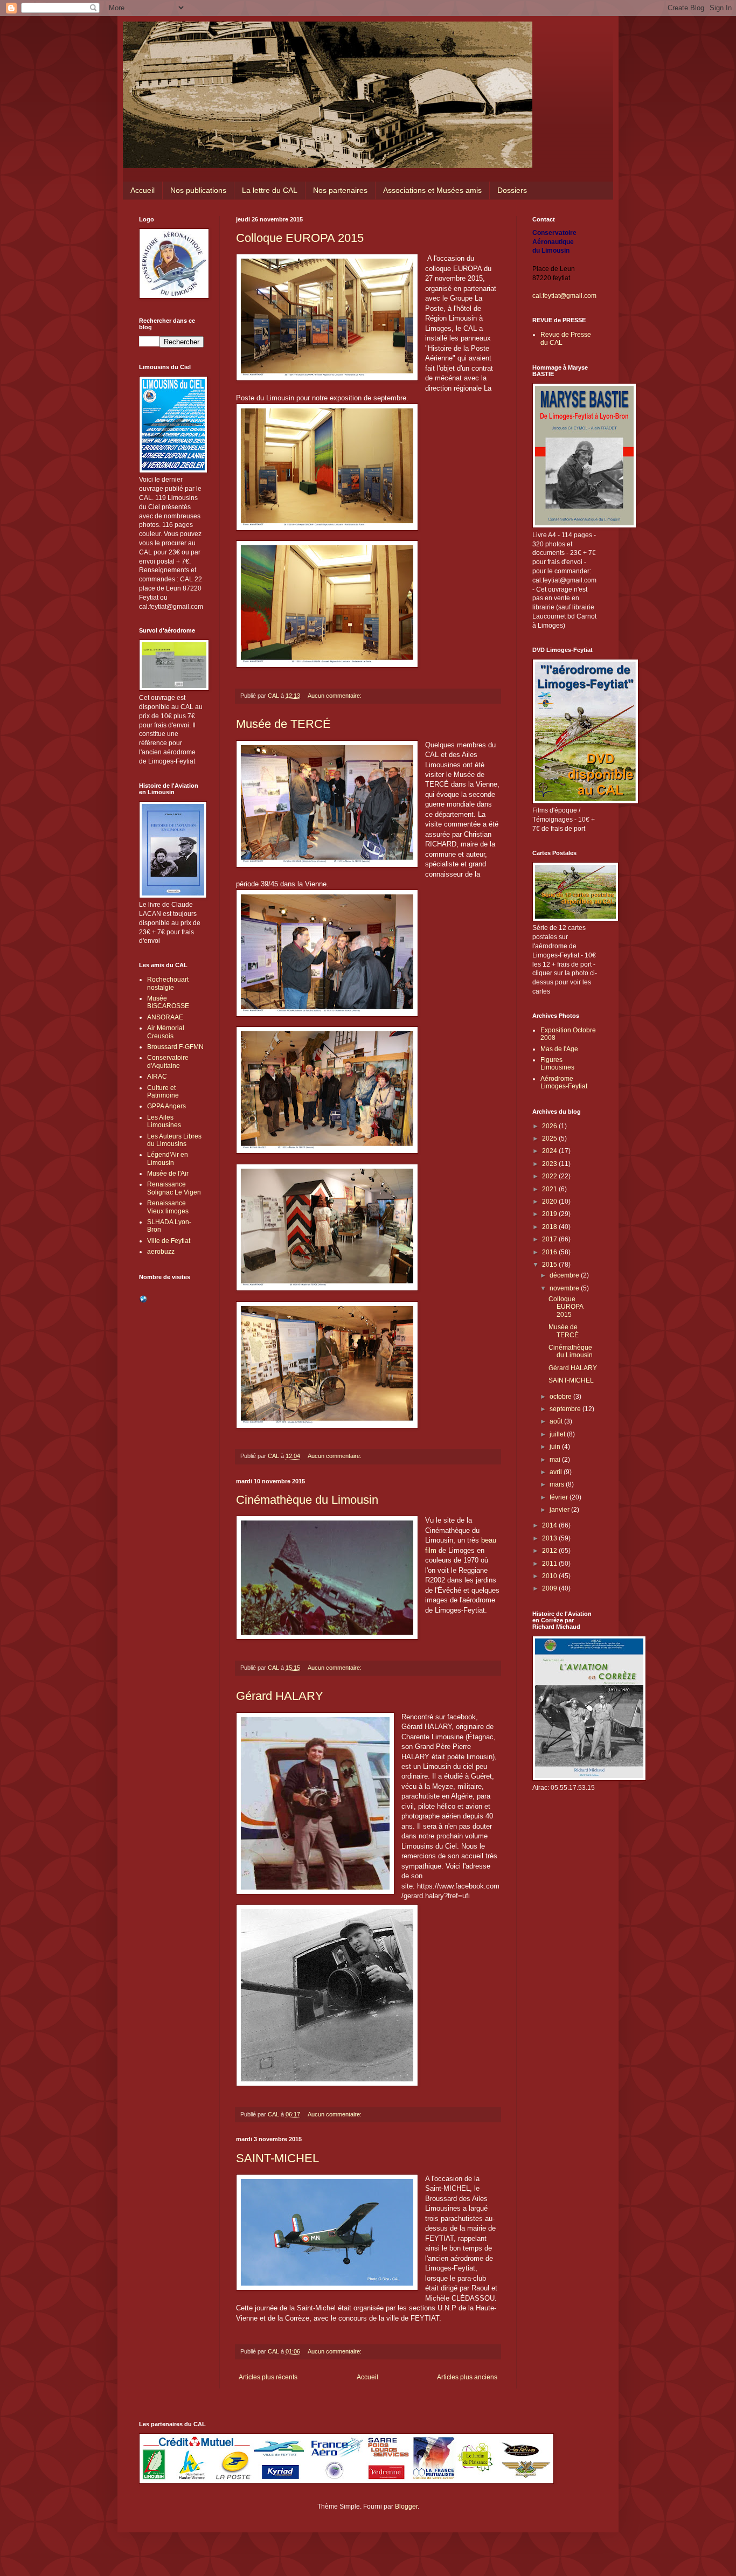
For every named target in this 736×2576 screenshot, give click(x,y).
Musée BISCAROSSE (168, 1002)
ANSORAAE (165, 1017)
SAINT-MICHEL (277, 2158)
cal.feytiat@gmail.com (564, 296)
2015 (550, 1265)
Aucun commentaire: (335, 696)
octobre (561, 1397)
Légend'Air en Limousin (168, 1158)
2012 (550, 1551)
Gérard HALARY (280, 1696)
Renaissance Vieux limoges (168, 1207)
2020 (550, 1202)
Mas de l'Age (559, 1049)
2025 (550, 1138)
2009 (550, 1588)
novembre (565, 1288)
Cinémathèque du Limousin (307, 1500)
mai (556, 1460)
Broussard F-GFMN (175, 1047)
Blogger (406, 2506)
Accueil (143, 190)
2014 (550, 1525)
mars (558, 1484)
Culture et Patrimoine (163, 1092)
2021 (550, 1189)
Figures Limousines (557, 1064)
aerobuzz (161, 1252)
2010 (550, 1576)
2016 (550, 1252)
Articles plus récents (268, 2377)
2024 (550, 1151)
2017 (550, 1239)
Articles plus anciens (467, 2377)
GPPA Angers (166, 1106)
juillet (558, 1434)
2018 (550, 1227)
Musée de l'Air (168, 1174)
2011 (550, 1564)
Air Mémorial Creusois (166, 1032)
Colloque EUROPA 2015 (300, 238)
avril (557, 1472)
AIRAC (157, 1077)
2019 (550, 1214)
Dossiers (512, 190)
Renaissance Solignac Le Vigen (174, 1188)
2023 (550, 1164)
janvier (560, 1510)
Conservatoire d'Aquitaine (168, 1061)
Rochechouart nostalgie (168, 983)
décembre (565, 1275)
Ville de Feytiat (169, 1241)
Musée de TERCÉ (283, 724)
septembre (566, 1409)
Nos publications (198, 190)
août (557, 1421)
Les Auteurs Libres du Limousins (174, 1140)
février (560, 1497)
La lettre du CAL (270, 190)
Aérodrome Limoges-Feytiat (564, 1082)
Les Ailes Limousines (164, 1121)
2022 (550, 1176)
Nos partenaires (340, 190)
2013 (550, 1538)
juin (556, 1447)
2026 (550, 1126)
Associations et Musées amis (432, 190)
